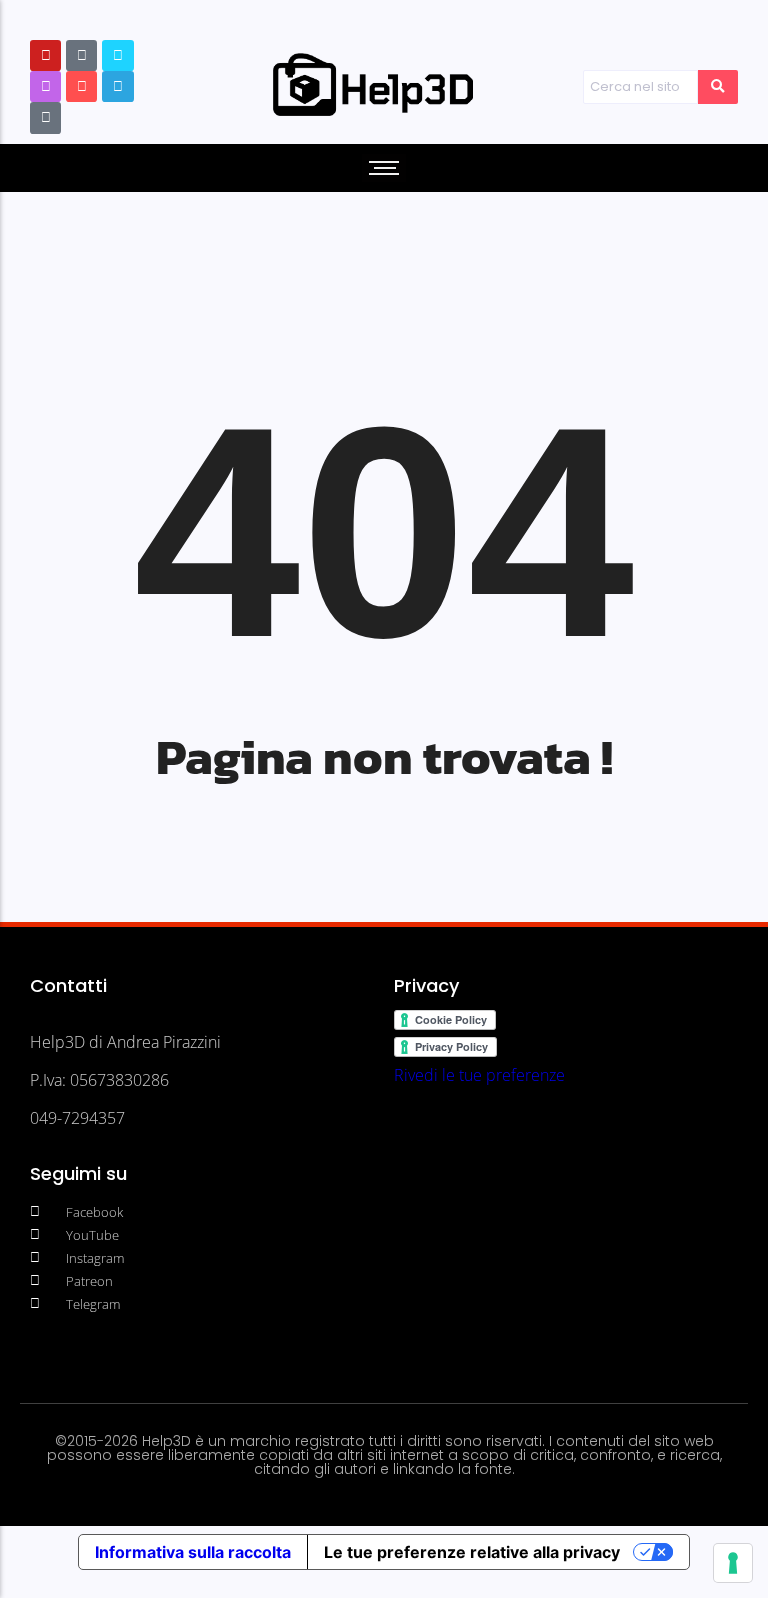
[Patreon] (81, 55)
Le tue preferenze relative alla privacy (472, 1552)
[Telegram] (117, 86)
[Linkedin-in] (81, 86)
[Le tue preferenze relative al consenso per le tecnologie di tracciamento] (733, 1563)
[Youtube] (45, 55)
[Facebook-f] (117, 55)
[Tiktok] (45, 117)
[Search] (718, 87)
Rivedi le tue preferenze (479, 1075)
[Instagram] (45, 86)
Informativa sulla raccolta (193, 1552)
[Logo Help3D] (373, 85)
